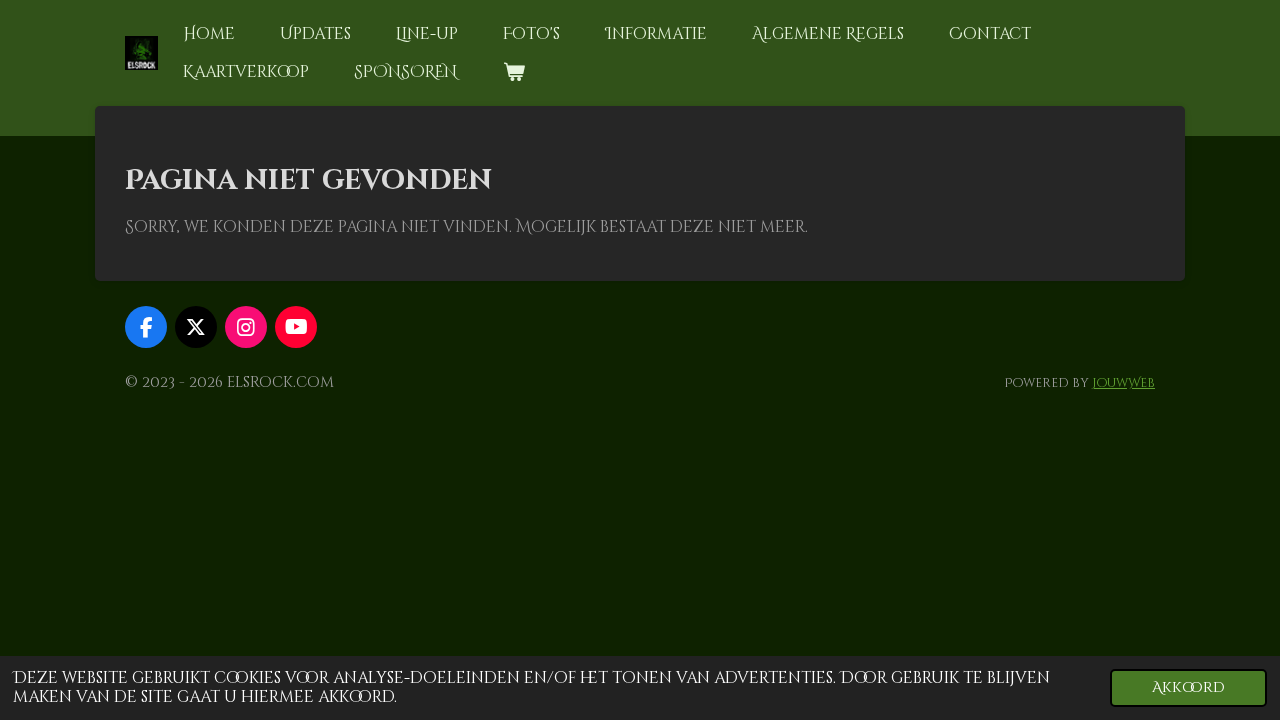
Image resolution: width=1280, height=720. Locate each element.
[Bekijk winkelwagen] (513, 72)
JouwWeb (1123, 383)
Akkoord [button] (1188, 687)
